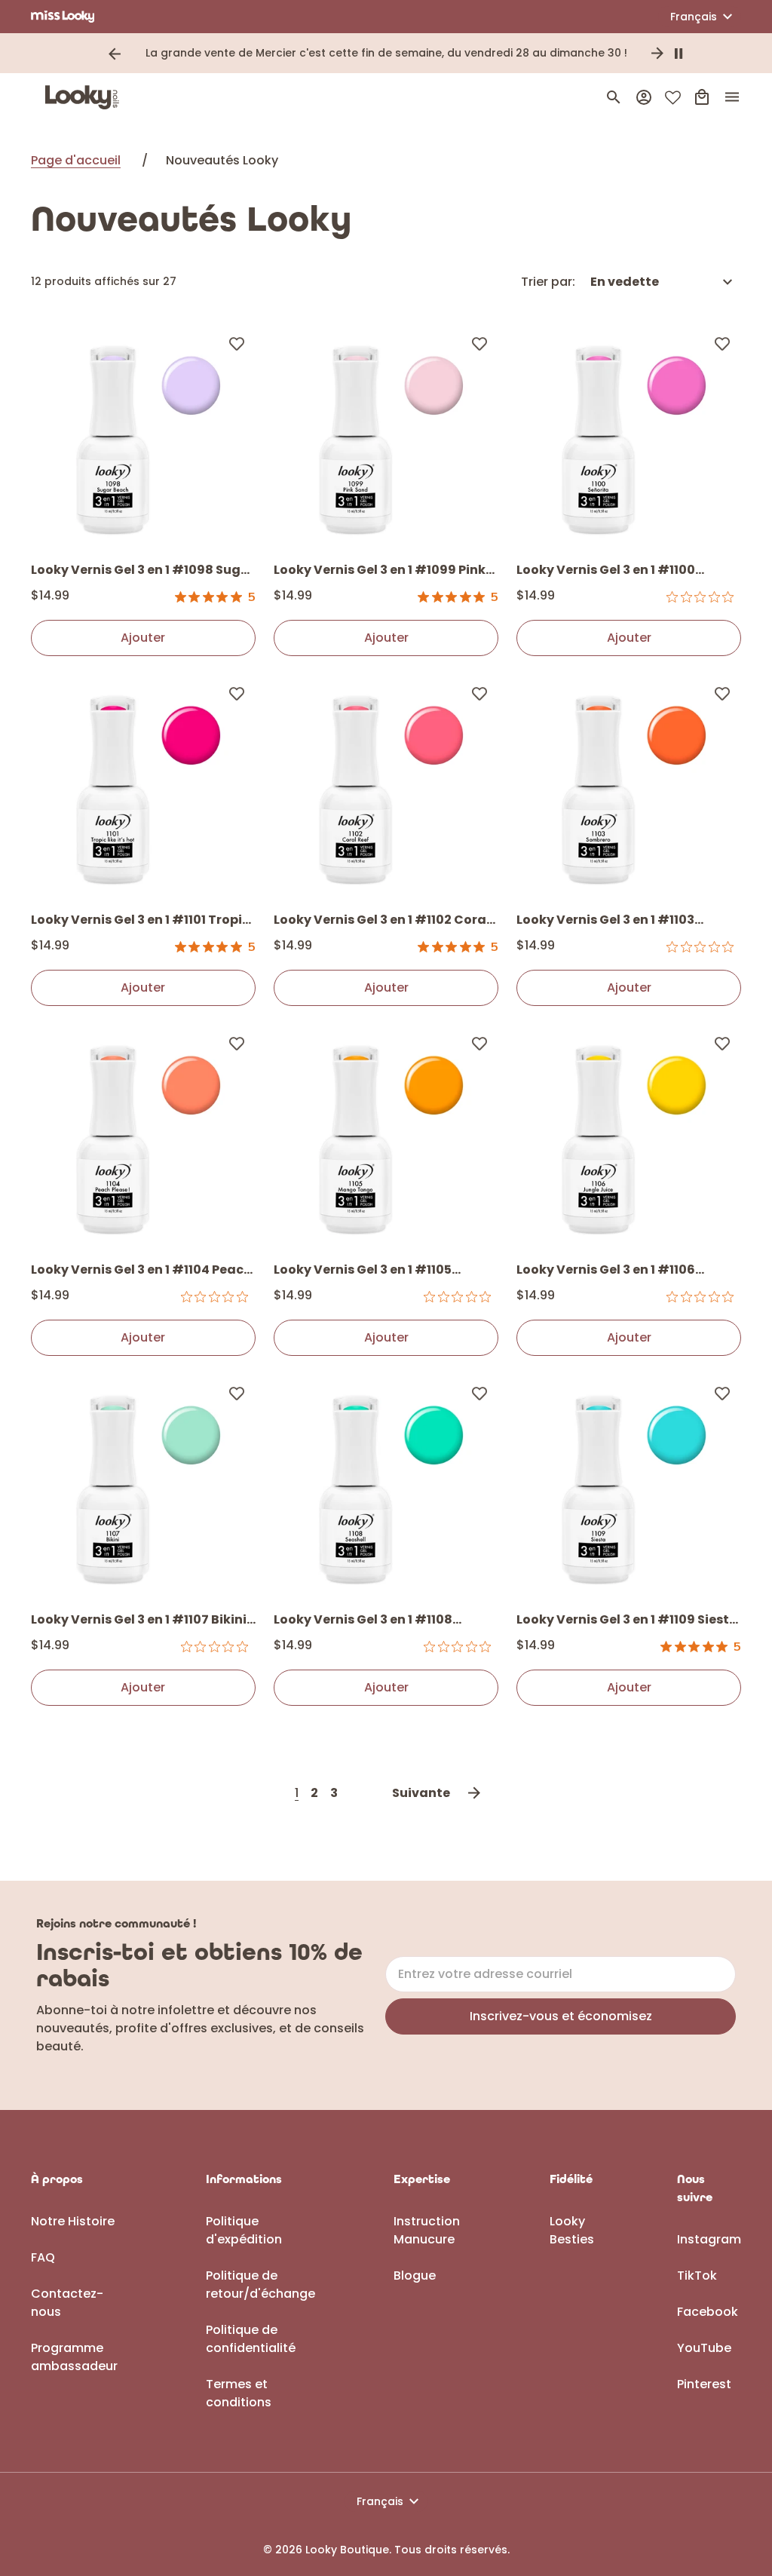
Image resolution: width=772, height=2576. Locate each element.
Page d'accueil (76, 160)
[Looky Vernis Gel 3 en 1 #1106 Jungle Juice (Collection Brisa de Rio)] (629, 1136)
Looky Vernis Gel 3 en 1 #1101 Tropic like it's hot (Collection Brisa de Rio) (140, 921)
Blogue (415, 2275)
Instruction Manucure (427, 2230)
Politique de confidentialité (251, 2339)
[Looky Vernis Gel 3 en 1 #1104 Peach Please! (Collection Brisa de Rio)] (143, 1136)
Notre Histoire (73, 2221)
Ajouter (143, 638)
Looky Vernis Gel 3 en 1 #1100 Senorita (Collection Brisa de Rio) (623, 571)
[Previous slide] (115, 54)
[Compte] (644, 97)
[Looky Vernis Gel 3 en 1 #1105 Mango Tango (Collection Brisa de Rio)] (386, 1136)
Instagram (709, 2239)
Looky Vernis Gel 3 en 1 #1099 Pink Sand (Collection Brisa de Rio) (380, 571)
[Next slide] (657, 54)
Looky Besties (572, 2230)
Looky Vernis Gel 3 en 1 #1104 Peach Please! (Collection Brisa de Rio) (141, 1271)
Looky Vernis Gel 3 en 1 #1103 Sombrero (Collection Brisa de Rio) (627, 921)
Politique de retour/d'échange (260, 2285)
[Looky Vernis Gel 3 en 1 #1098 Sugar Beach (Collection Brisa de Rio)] (143, 437)
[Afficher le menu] (732, 97)
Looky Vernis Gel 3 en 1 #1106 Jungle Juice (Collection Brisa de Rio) (622, 1271)
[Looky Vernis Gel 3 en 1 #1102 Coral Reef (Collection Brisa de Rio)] (386, 787)
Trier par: (548, 282)
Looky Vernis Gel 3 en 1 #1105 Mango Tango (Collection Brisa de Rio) (384, 1271)
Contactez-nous (67, 2303)
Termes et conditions (239, 2393)
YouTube (704, 2348)
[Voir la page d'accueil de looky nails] (86, 97)
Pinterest (704, 2384)
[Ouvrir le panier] (702, 97)
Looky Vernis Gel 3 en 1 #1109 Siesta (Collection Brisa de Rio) (627, 1621)
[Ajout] (237, 343)
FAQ (43, 2257)
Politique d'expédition (244, 2230)
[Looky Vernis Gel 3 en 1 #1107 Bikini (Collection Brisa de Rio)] (143, 1486)
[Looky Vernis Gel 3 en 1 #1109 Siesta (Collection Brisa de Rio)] (629, 1486)
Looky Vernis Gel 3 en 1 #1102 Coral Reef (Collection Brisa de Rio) (382, 921)
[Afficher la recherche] (614, 97)
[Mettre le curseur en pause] (679, 54)
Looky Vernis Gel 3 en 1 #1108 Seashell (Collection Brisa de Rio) (380, 1621)
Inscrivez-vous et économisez (561, 2016)
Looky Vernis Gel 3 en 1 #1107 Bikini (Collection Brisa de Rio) (139, 1621)
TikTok (697, 2275)
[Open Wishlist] (673, 98)
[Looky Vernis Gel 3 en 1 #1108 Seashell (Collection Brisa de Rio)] (386, 1486)
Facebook (708, 2312)
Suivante (421, 1793)
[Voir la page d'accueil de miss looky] (63, 17)
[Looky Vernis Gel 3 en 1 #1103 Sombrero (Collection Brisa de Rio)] (629, 787)
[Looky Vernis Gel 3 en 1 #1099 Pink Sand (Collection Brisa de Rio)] (386, 437)
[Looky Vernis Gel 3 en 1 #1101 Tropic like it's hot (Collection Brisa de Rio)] (143, 787)
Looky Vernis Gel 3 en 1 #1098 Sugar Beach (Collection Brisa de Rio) (143, 571)
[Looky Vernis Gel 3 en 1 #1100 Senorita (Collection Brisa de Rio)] (629, 437)
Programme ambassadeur (74, 2357)
